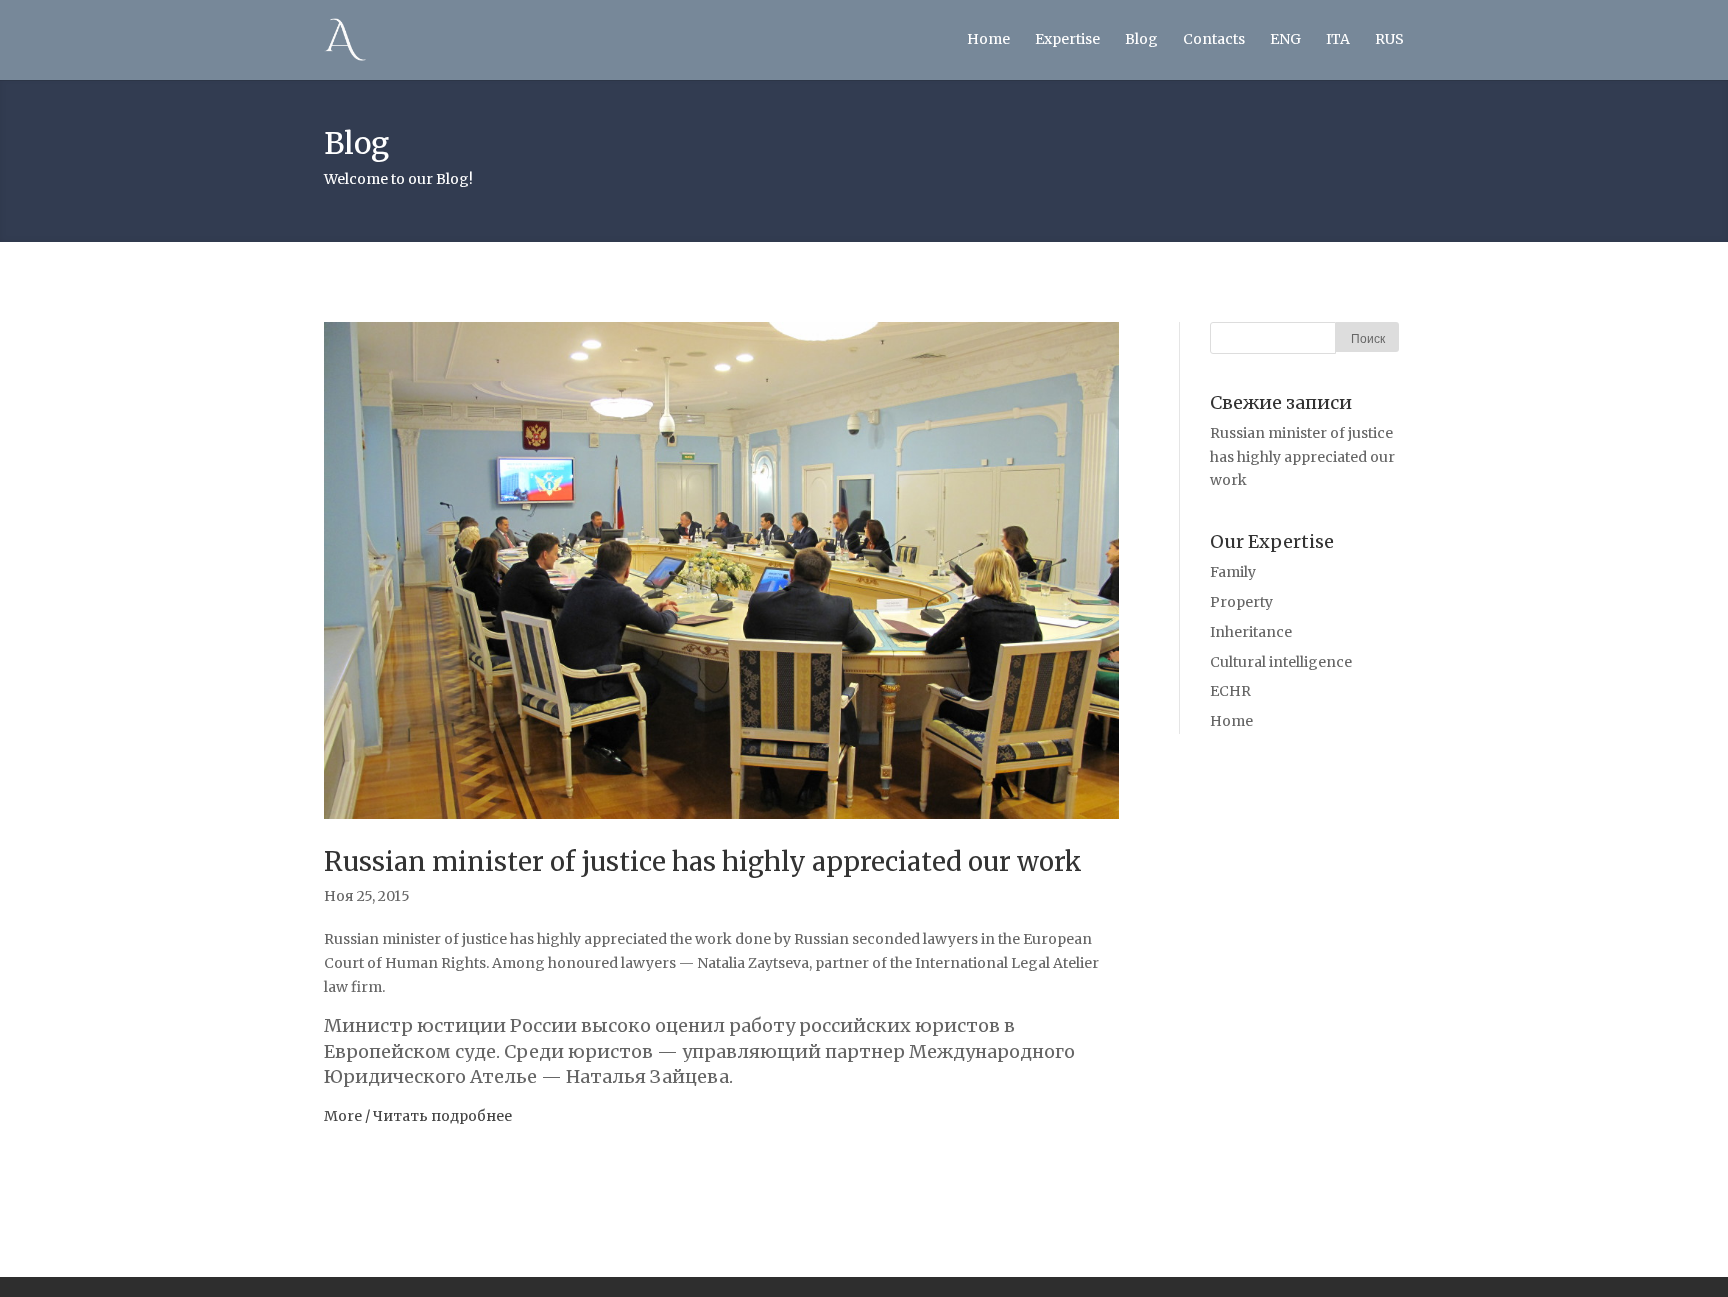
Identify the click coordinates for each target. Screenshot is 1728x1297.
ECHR (1230, 691)
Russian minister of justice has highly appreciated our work (703, 861)
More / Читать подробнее (418, 1116)
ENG (1285, 39)
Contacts (1214, 39)
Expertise (1067, 39)
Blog (1141, 39)
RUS (1389, 39)
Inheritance (1251, 632)
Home (988, 39)
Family (1233, 572)
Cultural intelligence (1281, 662)
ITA (1338, 39)
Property (1241, 602)
